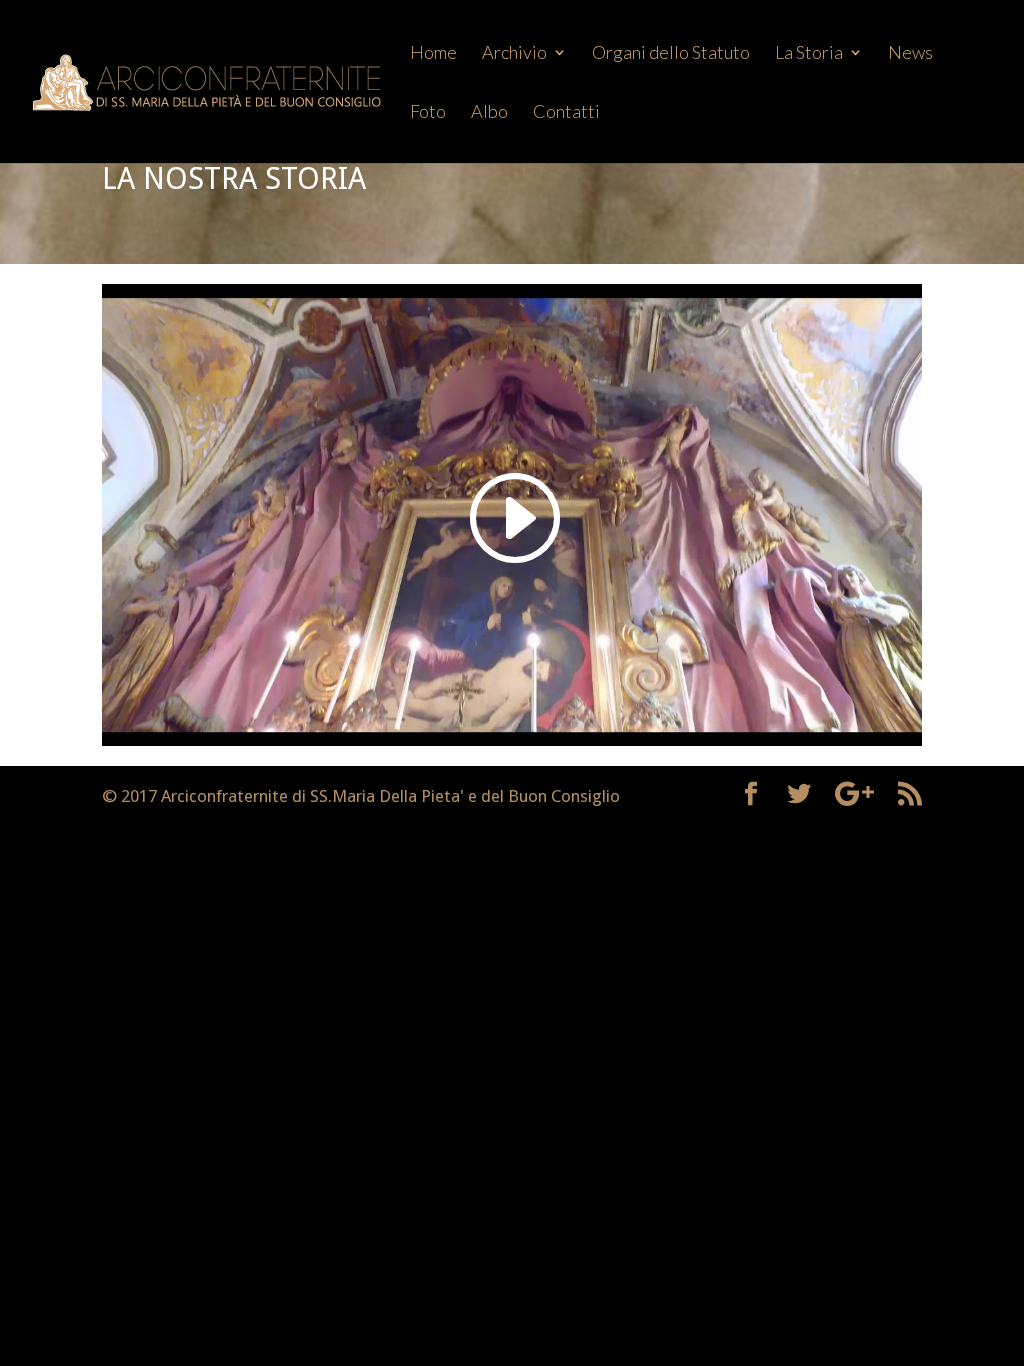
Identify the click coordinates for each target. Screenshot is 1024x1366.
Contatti (566, 113)
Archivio (514, 54)
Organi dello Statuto (671, 54)
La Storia (809, 54)
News (910, 54)
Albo (489, 113)
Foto (428, 113)
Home (433, 54)
